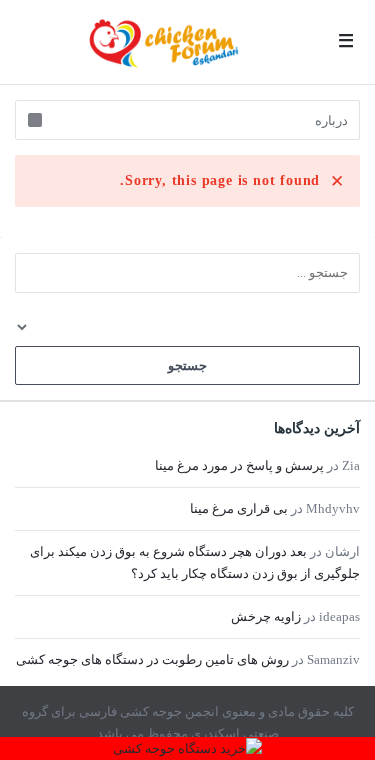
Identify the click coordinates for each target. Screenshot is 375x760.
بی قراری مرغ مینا (239, 508)
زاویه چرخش (266, 616)
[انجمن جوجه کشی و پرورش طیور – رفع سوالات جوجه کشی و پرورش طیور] (164, 42)
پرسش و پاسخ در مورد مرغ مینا (239, 465)
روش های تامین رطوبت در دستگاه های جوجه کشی (152, 659)
